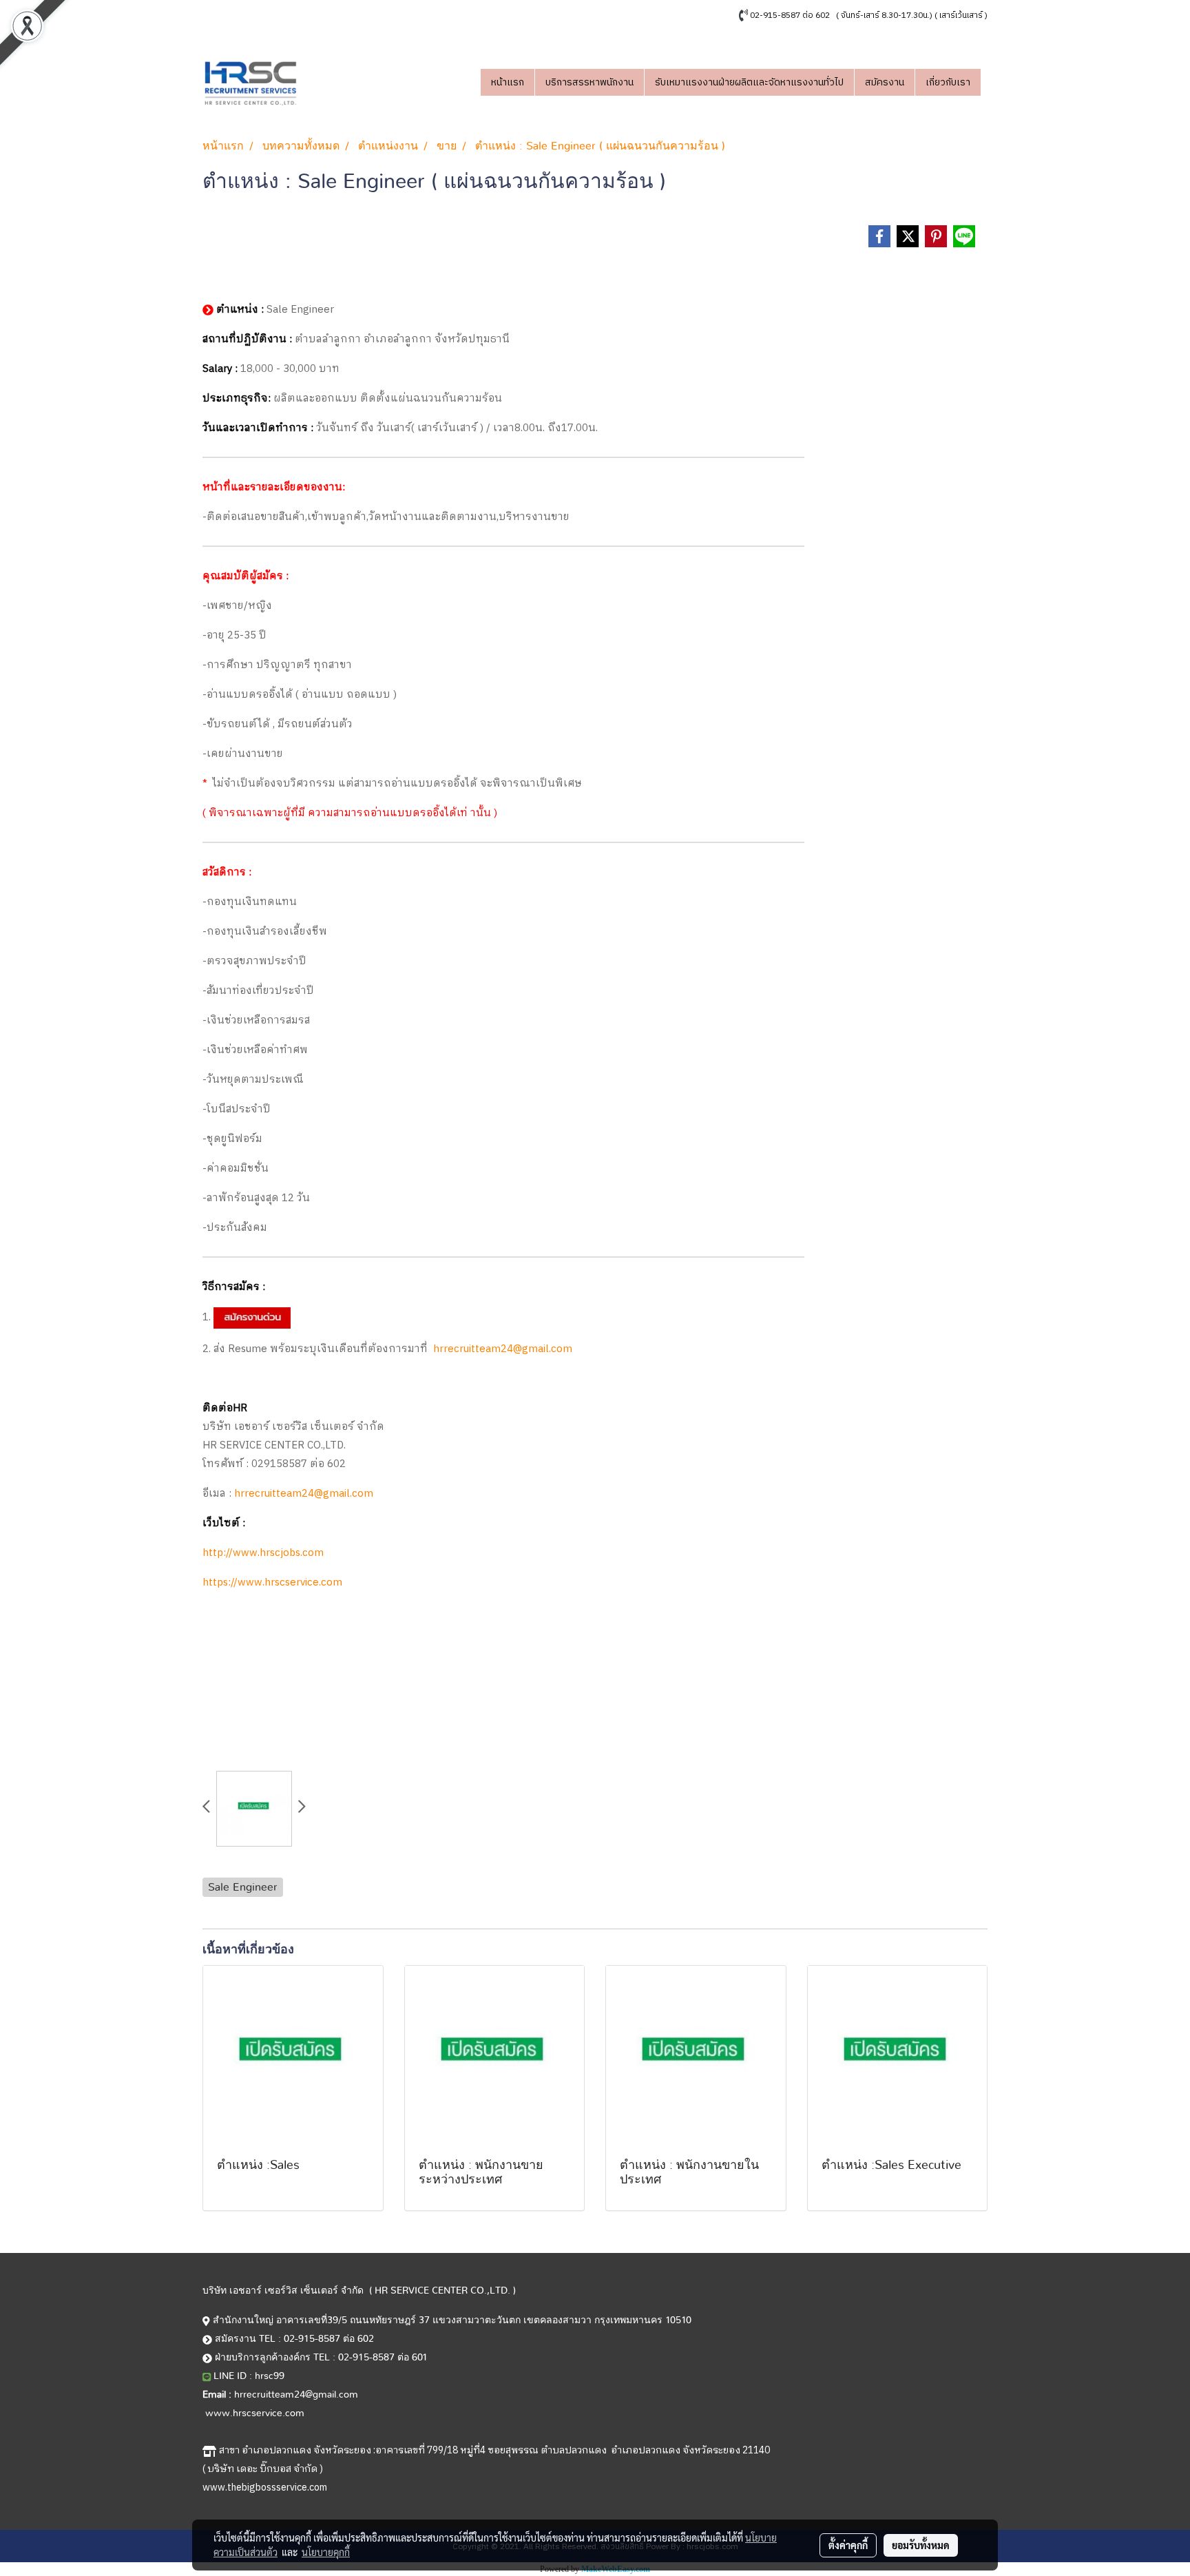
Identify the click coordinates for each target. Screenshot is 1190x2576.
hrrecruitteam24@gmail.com (503, 1349)
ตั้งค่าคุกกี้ (848, 2545)
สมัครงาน (885, 82)
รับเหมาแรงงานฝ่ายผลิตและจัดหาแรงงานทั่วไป (749, 82)
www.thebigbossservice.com (265, 2487)
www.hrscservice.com (255, 2413)
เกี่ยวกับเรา (948, 82)
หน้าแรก (508, 82)
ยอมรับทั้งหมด (921, 2545)
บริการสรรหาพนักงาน (589, 82)
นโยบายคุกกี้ (326, 2552)
